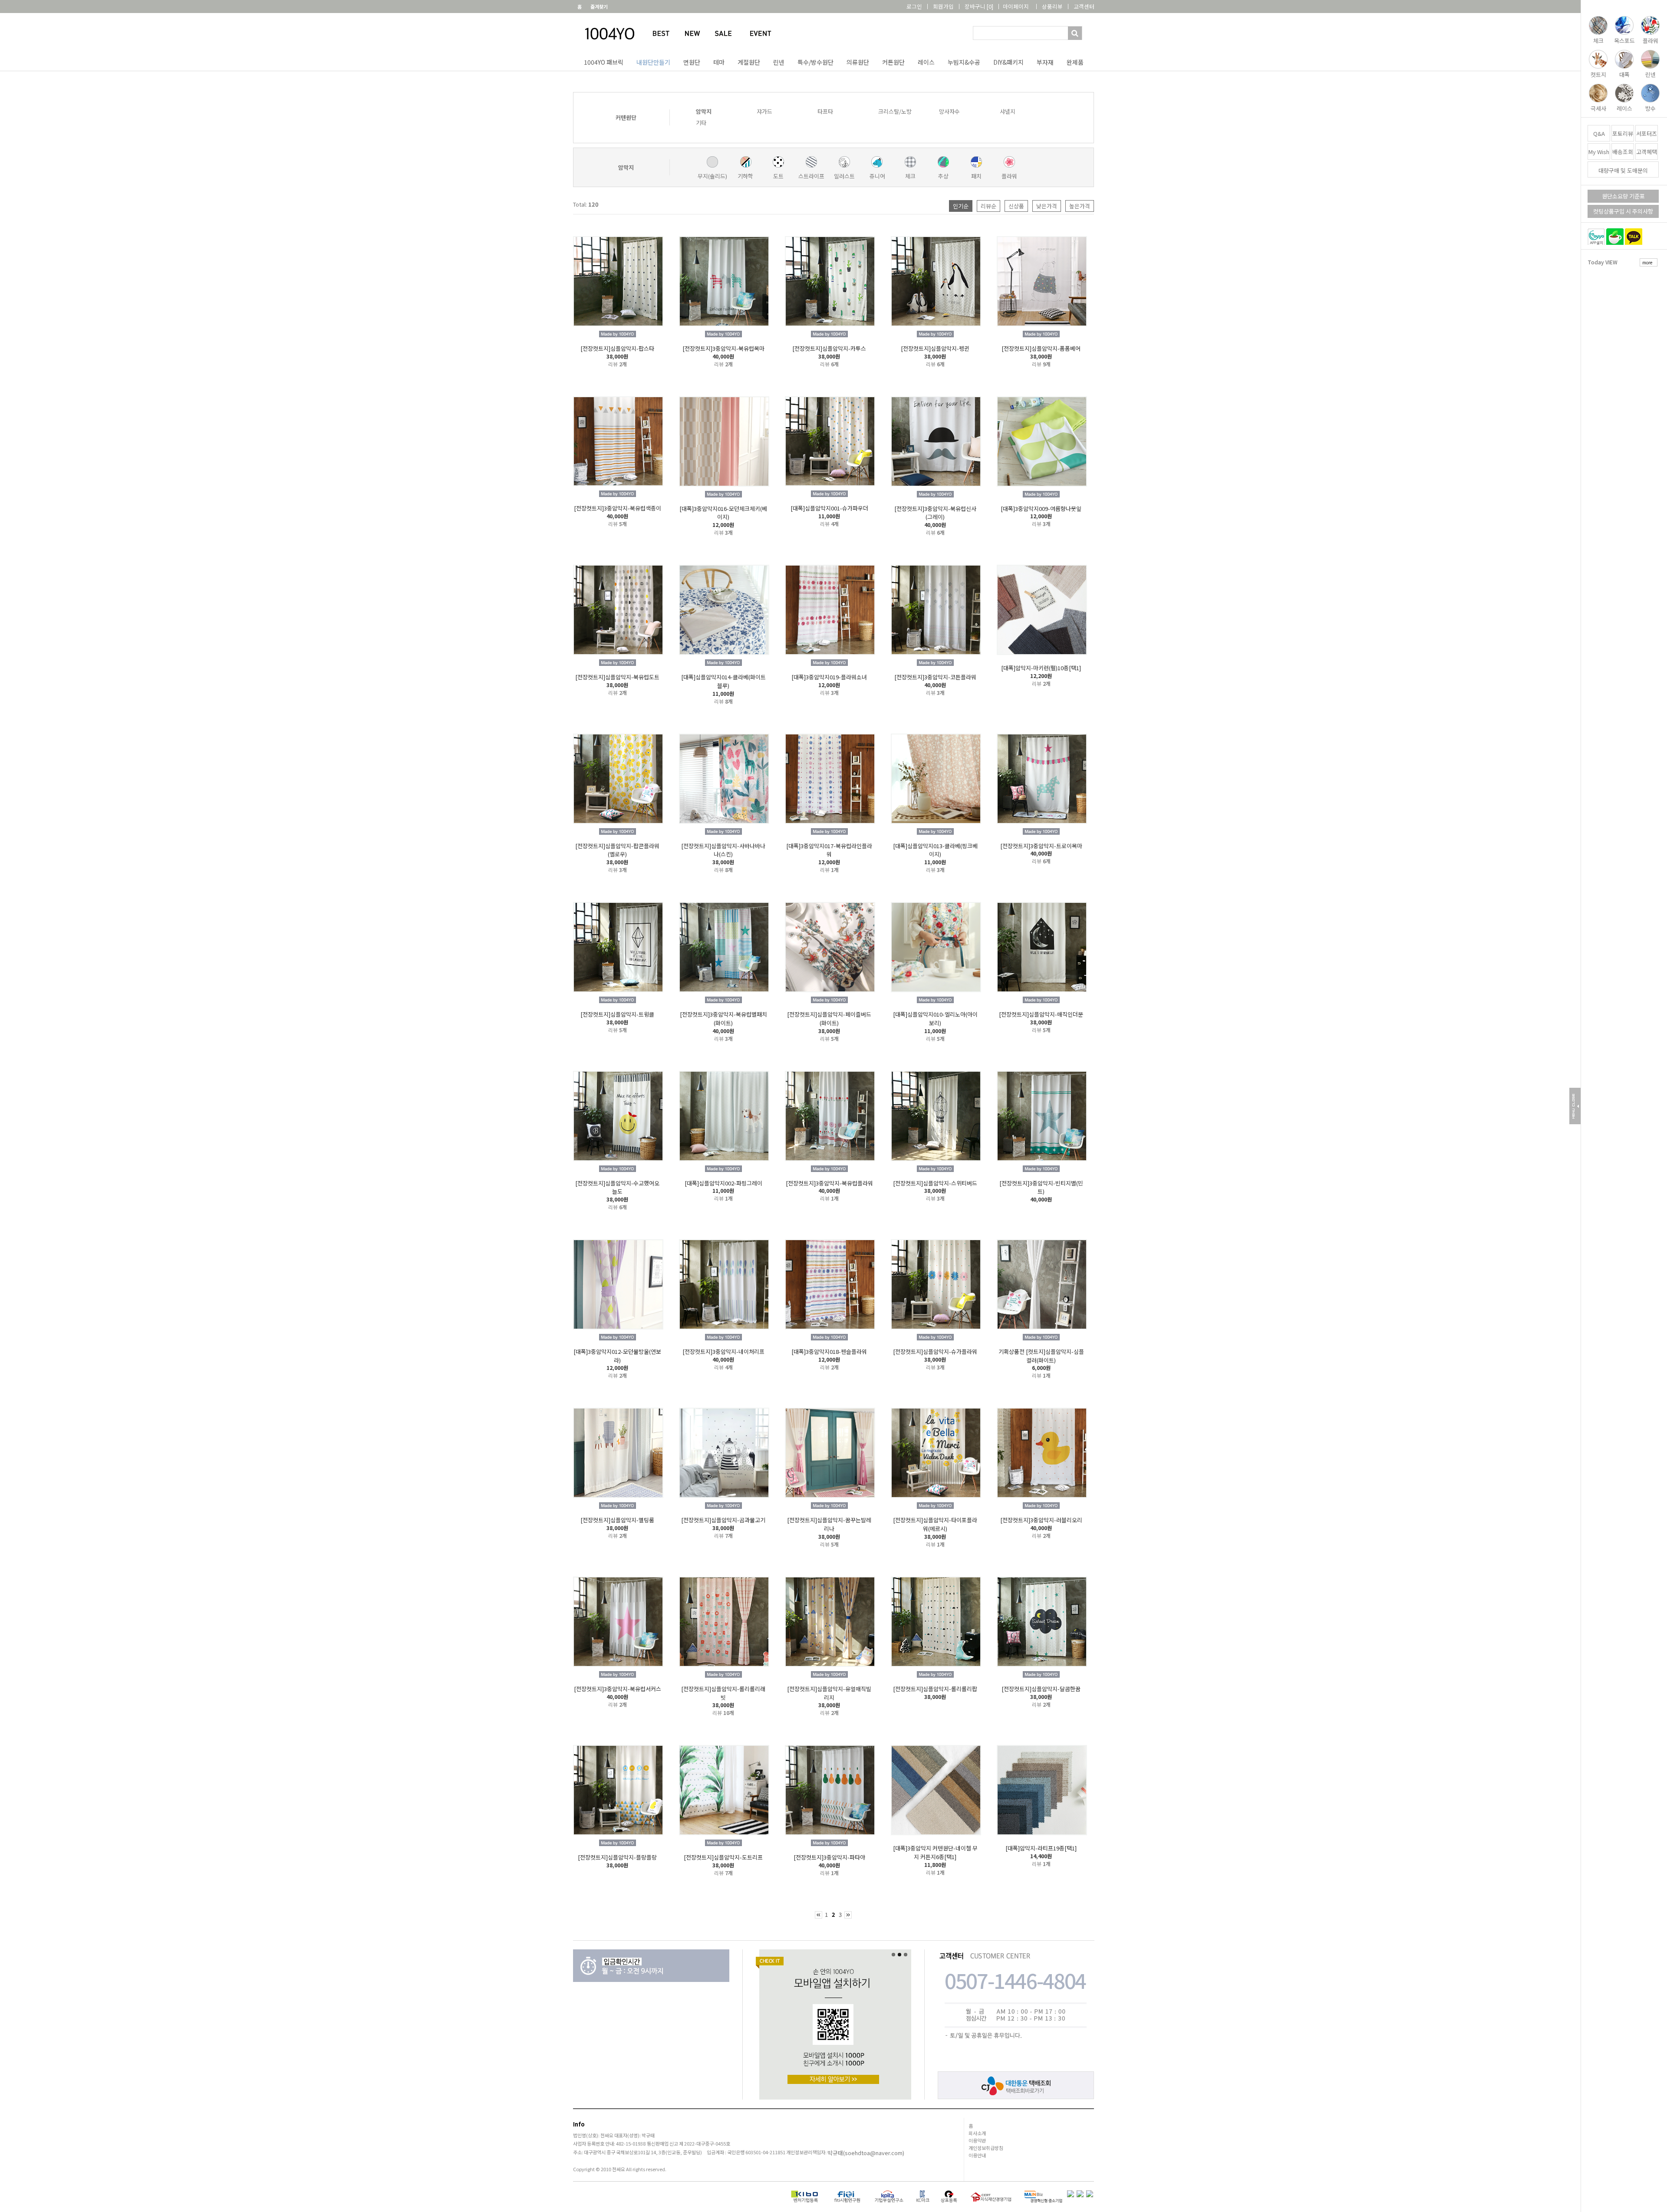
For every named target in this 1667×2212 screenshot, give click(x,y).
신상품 (1016, 206)
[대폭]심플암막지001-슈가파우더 (829, 508)
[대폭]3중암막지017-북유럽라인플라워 (829, 850)
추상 (943, 176)
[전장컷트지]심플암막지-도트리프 (723, 1857)
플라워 (1009, 176)
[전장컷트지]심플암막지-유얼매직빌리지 (829, 1693)
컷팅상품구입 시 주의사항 (1623, 211)
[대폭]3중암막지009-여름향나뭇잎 (1041, 508)
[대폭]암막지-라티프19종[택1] (1041, 1848)
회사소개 (977, 2133)
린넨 (779, 62)
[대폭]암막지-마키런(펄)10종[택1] (1041, 668)
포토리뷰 (1623, 133)
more (1647, 262)
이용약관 (977, 2140)
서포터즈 (1647, 133)
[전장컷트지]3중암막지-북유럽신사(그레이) (935, 512)
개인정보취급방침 (986, 2148)
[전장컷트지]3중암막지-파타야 (829, 1857)
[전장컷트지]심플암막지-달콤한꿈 (1041, 1689)
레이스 (926, 62)
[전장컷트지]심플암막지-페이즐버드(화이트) (829, 1019)
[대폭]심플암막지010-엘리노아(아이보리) (935, 1019)
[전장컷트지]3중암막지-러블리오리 (1041, 1520)
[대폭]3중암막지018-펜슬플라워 (829, 1351)
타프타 (825, 111)
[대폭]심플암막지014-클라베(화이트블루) (723, 681)
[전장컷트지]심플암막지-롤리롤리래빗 (723, 1693)
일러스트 (844, 176)
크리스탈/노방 (895, 111)
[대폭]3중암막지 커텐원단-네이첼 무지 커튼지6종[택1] (935, 1852)
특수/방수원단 (815, 62)
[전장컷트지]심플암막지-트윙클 (617, 1014)
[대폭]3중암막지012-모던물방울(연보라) (617, 1356)
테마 (719, 62)
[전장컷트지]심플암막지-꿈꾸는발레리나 (829, 1524)
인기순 (961, 206)
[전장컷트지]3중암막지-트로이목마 (1041, 845)
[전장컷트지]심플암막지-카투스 (829, 348)
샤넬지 (1008, 111)
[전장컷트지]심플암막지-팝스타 (617, 348)
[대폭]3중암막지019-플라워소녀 (829, 677)
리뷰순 (988, 206)
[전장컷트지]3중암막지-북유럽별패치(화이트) (723, 1019)
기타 (701, 123)
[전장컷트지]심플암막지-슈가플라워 (935, 1351)
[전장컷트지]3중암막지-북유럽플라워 (829, 1183)
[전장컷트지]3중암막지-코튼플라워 (935, 677)
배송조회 (1623, 152)
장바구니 (979, 6)
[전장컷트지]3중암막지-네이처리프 (723, 1351)
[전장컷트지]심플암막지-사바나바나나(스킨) (723, 850)
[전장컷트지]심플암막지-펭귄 (935, 348)
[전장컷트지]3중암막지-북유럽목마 (723, 348)
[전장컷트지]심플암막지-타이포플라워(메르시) (935, 1524)
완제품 (1075, 62)
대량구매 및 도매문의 (1623, 170)
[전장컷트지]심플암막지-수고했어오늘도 (617, 1187)
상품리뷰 (1052, 6)
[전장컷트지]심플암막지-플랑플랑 (617, 1857)
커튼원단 (893, 62)
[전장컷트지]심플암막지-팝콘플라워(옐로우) (617, 850)
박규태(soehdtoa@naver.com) (866, 2153)
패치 (976, 176)
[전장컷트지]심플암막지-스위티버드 (935, 1183)
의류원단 (858, 62)
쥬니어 (877, 176)
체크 (910, 176)
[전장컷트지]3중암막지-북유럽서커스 (618, 1689)
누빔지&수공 (964, 62)
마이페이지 (1016, 6)
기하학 (745, 176)
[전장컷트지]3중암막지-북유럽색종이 (618, 508)
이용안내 (977, 2155)
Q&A (1599, 133)
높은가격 (1080, 206)
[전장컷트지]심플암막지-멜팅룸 (617, 1520)
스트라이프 (811, 176)
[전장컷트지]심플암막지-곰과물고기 (723, 1520)
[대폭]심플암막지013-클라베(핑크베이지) (935, 850)
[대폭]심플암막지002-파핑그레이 (723, 1183)
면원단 (692, 62)
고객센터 (1084, 6)
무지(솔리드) (712, 176)
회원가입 (943, 6)
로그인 (914, 6)
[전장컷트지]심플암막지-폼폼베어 (1041, 348)
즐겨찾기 (599, 7)
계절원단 (749, 62)
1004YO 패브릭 (604, 62)
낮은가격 (1047, 206)
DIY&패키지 (1008, 62)
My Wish (1599, 152)
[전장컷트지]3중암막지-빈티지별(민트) (1041, 1187)
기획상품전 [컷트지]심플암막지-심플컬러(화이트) (1041, 1356)
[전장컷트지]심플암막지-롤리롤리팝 (935, 1689)
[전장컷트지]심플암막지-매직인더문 (1041, 1014)
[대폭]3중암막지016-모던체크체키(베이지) (723, 512)
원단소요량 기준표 (1623, 196)
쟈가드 (764, 111)
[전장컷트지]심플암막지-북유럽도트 (617, 677)
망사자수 (949, 111)
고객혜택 (1647, 152)
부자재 (1045, 62)
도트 (778, 176)
